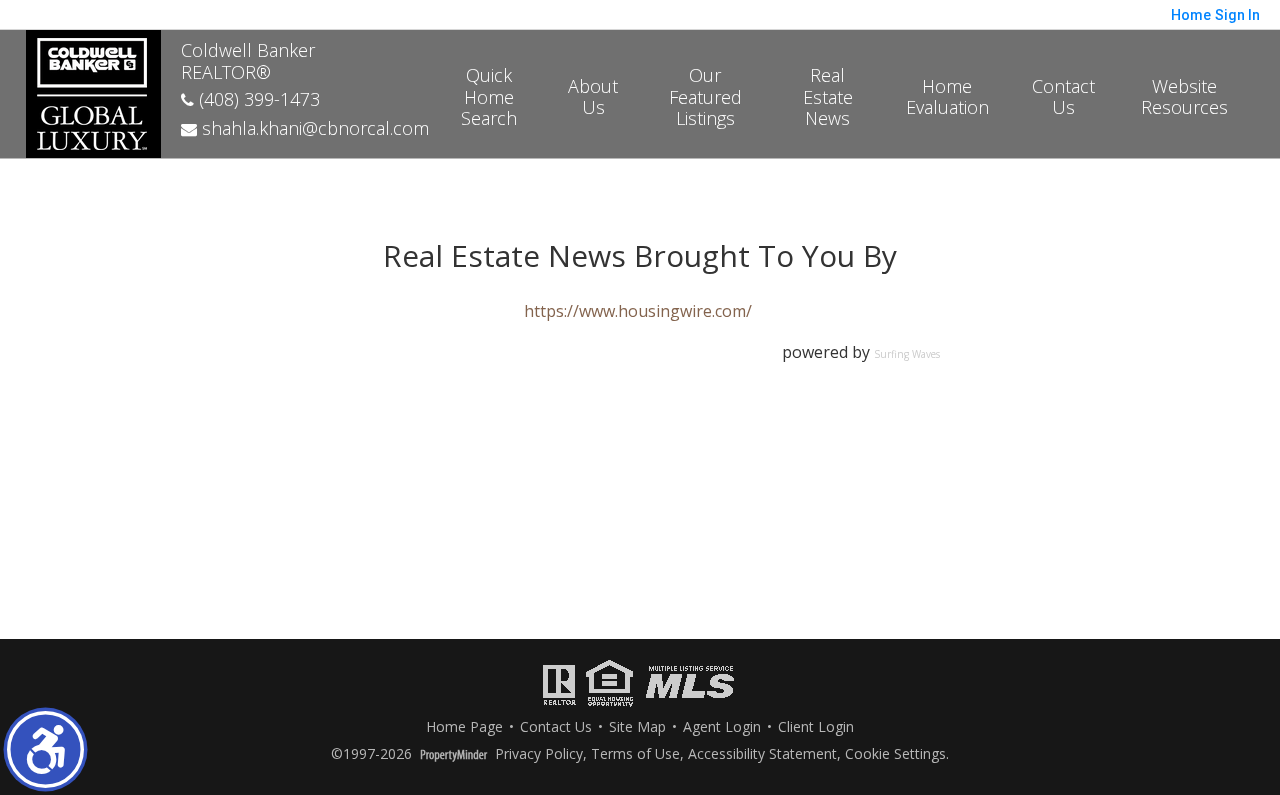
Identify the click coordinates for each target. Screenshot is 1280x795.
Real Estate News (828, 96)
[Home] (93, 92)
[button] (45, 749)
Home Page (464, 727)
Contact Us (1063, 97)
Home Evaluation (947, 97)
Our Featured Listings (705, 96)
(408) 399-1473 (257, 99)
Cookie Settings (895, 754)
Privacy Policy (539, 754)
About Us (593, 97)
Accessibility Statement (762, 754)
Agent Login (722, 727)
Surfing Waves (907, 354)
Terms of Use (635, 754)
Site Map (637, 727)
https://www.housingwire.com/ (638, 311)
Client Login (816, 727)
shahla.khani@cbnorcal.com (313, 128)
